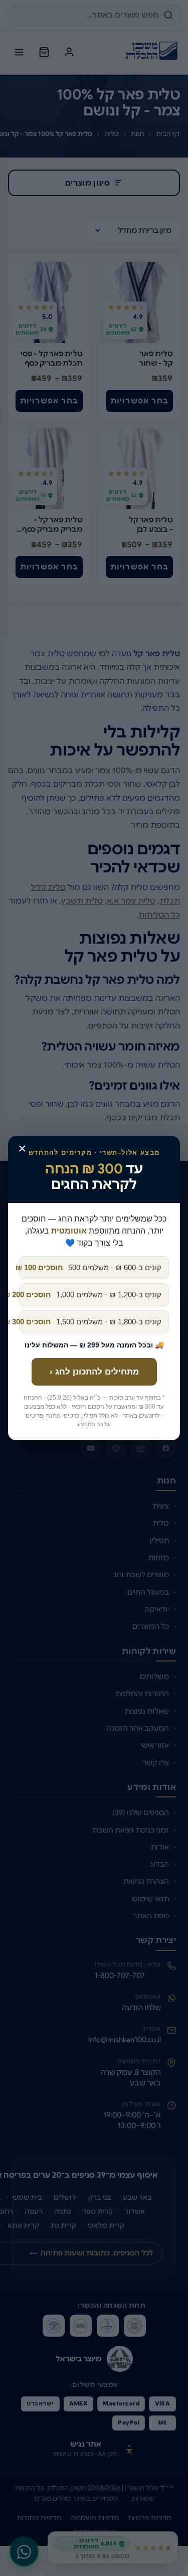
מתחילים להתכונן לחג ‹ (94, 1372)
